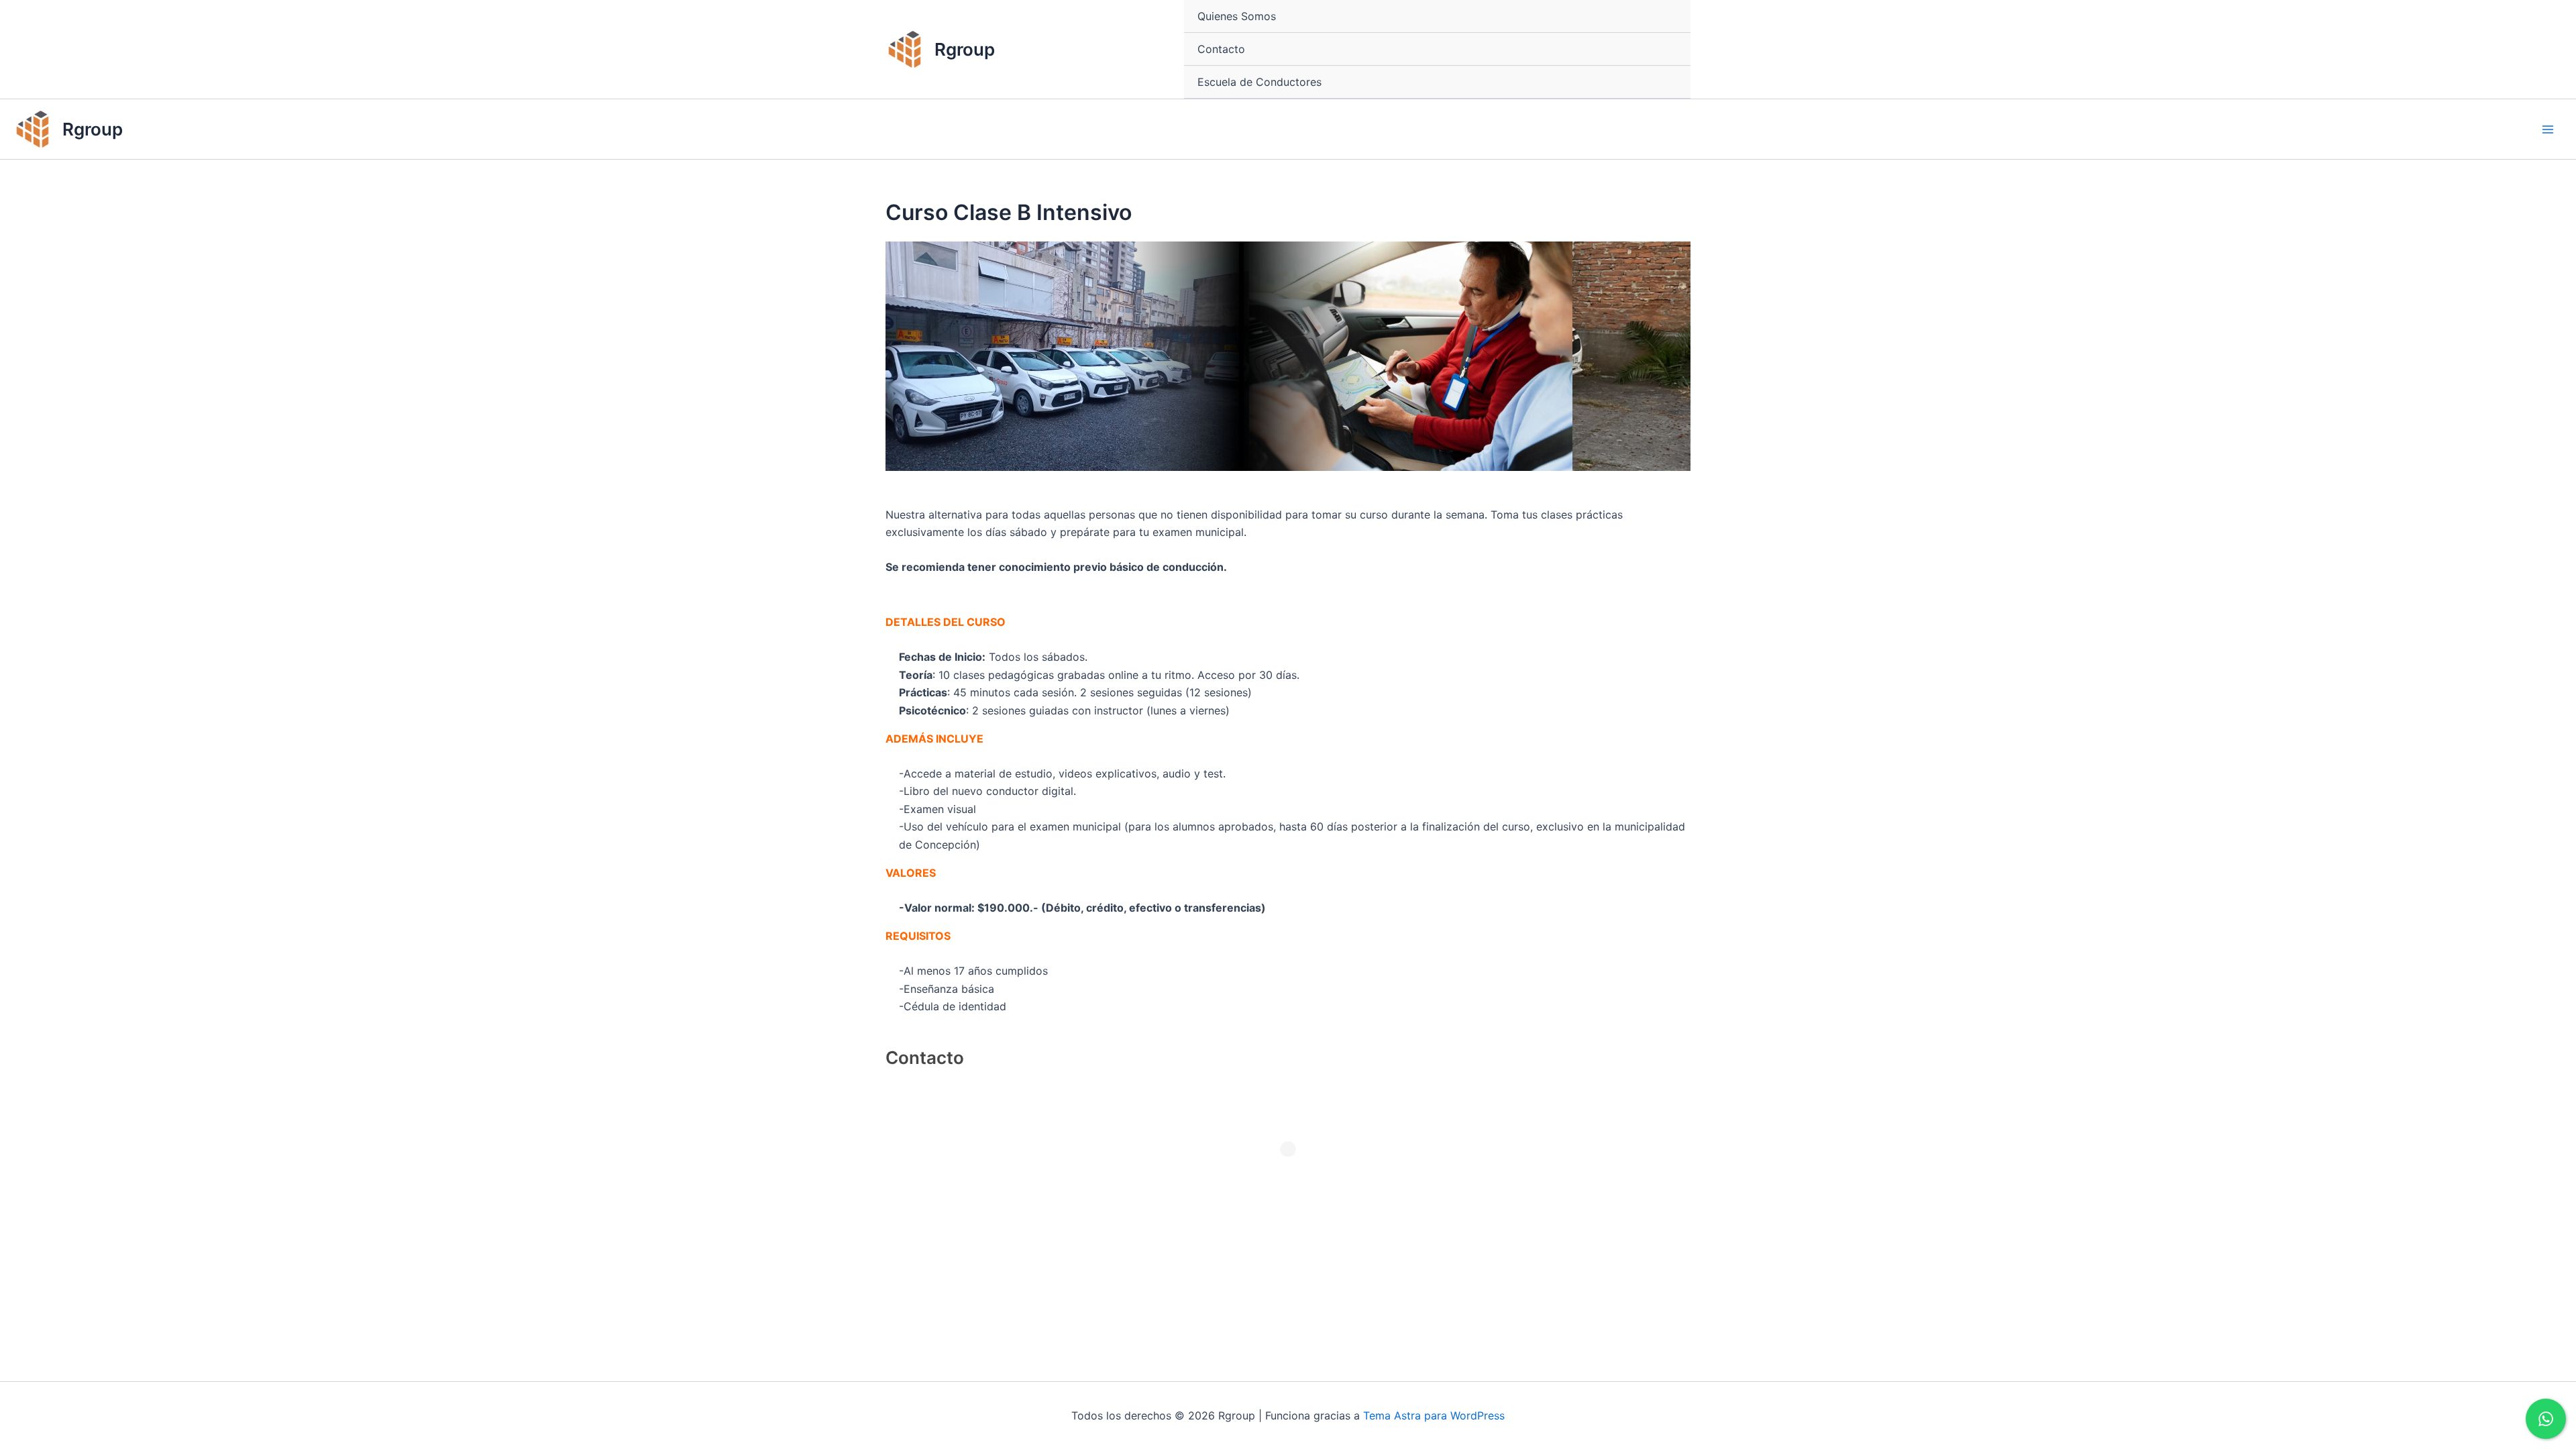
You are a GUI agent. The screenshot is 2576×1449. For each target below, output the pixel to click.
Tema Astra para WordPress (1434, 1415)
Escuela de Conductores (1259, 82)
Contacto (1221, 49)
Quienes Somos (1237, 16)
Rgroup (965, 49)
